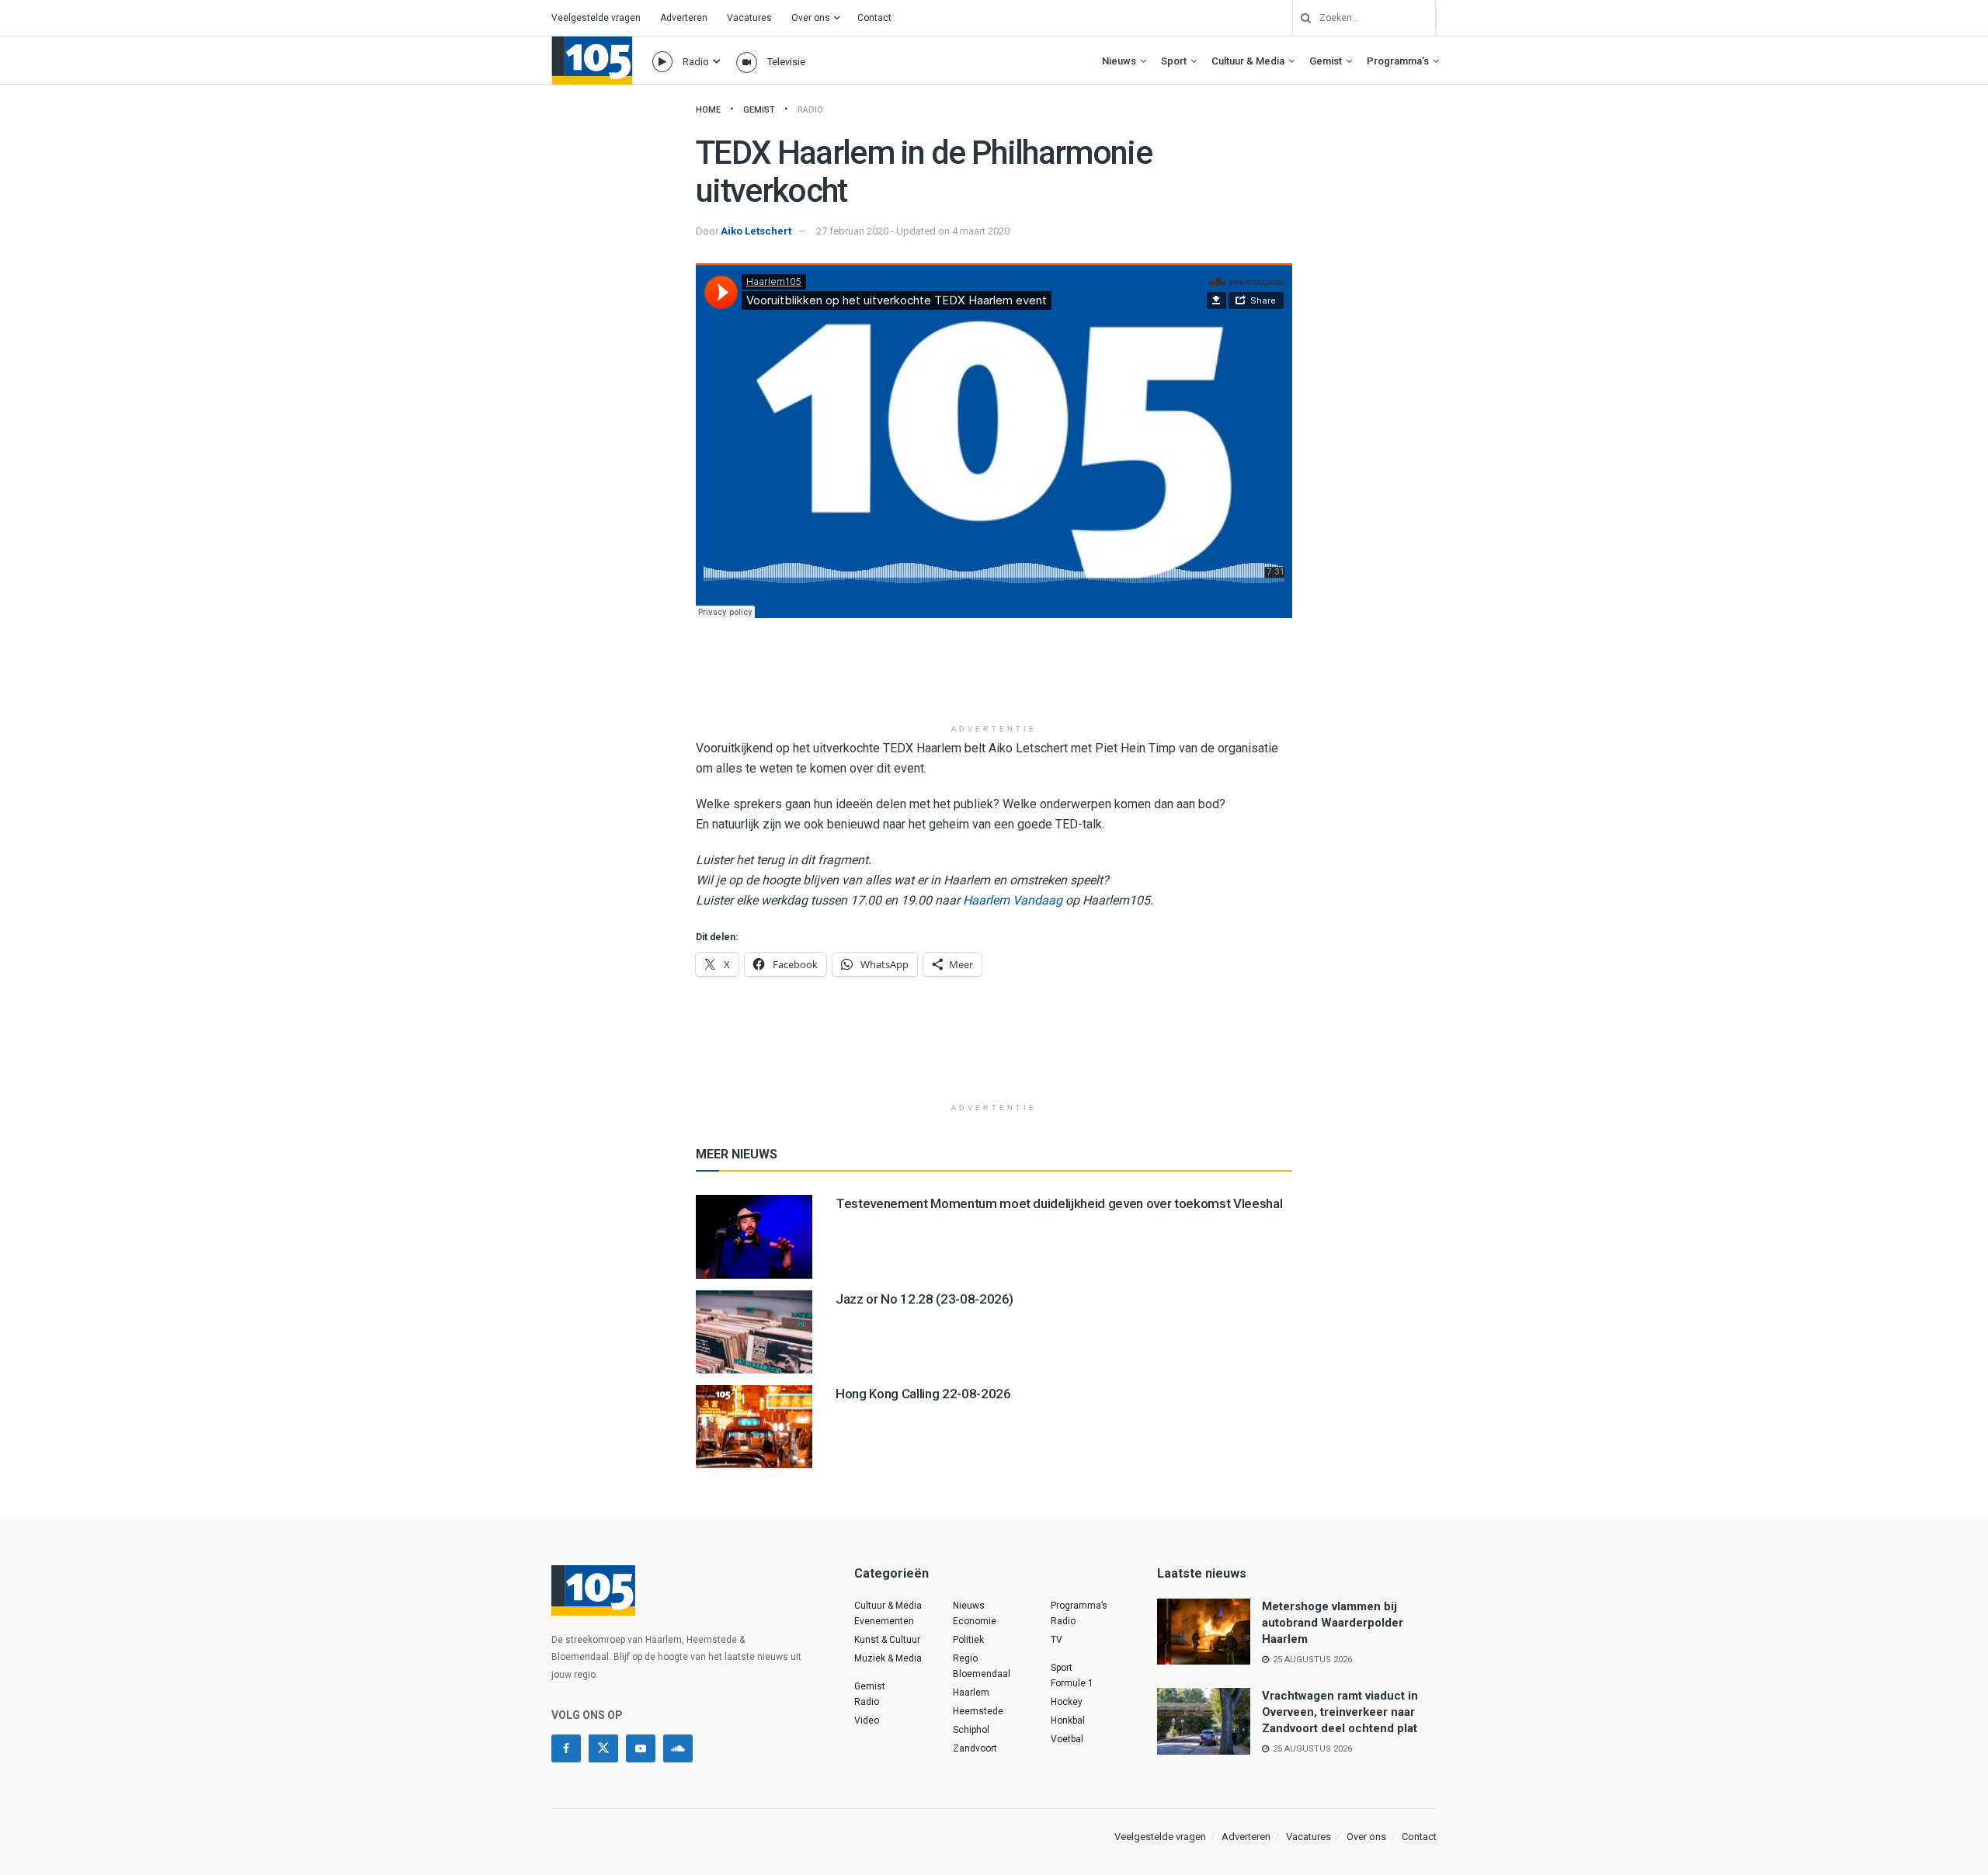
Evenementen (884, 1621)
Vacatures (749, 18)
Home (708, 110)
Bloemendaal (982, 1674)
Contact (874, 18)
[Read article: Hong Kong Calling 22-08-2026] (754, 1427)
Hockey (1067, 1702)
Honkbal (1068, 1720)
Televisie (786, 62)
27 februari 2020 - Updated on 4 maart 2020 (913, 231)
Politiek (968, 1640)
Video (867, 1720)
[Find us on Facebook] (566, 1748)
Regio (965, 1658)
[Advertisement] (994, 676)
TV (1057, 1640)
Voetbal (1067, 1739)
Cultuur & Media (1248, 61)
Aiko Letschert (756, 231)
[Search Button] (1300, 18)
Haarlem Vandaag (1013, 900)
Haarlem (971, 1693)
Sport (1174, 61)
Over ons (811, 18)
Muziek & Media (888, 1658)
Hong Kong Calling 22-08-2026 (923, 1394)
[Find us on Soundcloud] (678, 1748)
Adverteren (684, 18)
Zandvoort (975, 1748)
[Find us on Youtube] (641, 1748)
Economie (975, 1621)
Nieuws (1119, 61)
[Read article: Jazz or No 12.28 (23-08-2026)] (754, 1332)
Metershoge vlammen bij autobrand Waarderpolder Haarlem (1333, 1623)
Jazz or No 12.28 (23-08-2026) (924, 1299)
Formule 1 (1072, 1683)
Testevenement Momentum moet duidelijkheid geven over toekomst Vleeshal (1059, 1203)
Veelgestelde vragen (596, 18)
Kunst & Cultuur (887, 1640)
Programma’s (1398, 61)
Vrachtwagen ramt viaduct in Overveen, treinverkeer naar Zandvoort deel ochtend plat (1340, 1712)
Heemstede (978, 1711)
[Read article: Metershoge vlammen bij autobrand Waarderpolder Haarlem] (1204, 1632)
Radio (696, 62)
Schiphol (971, 1730)
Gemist (1326, 61)
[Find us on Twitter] (603, 1748)
